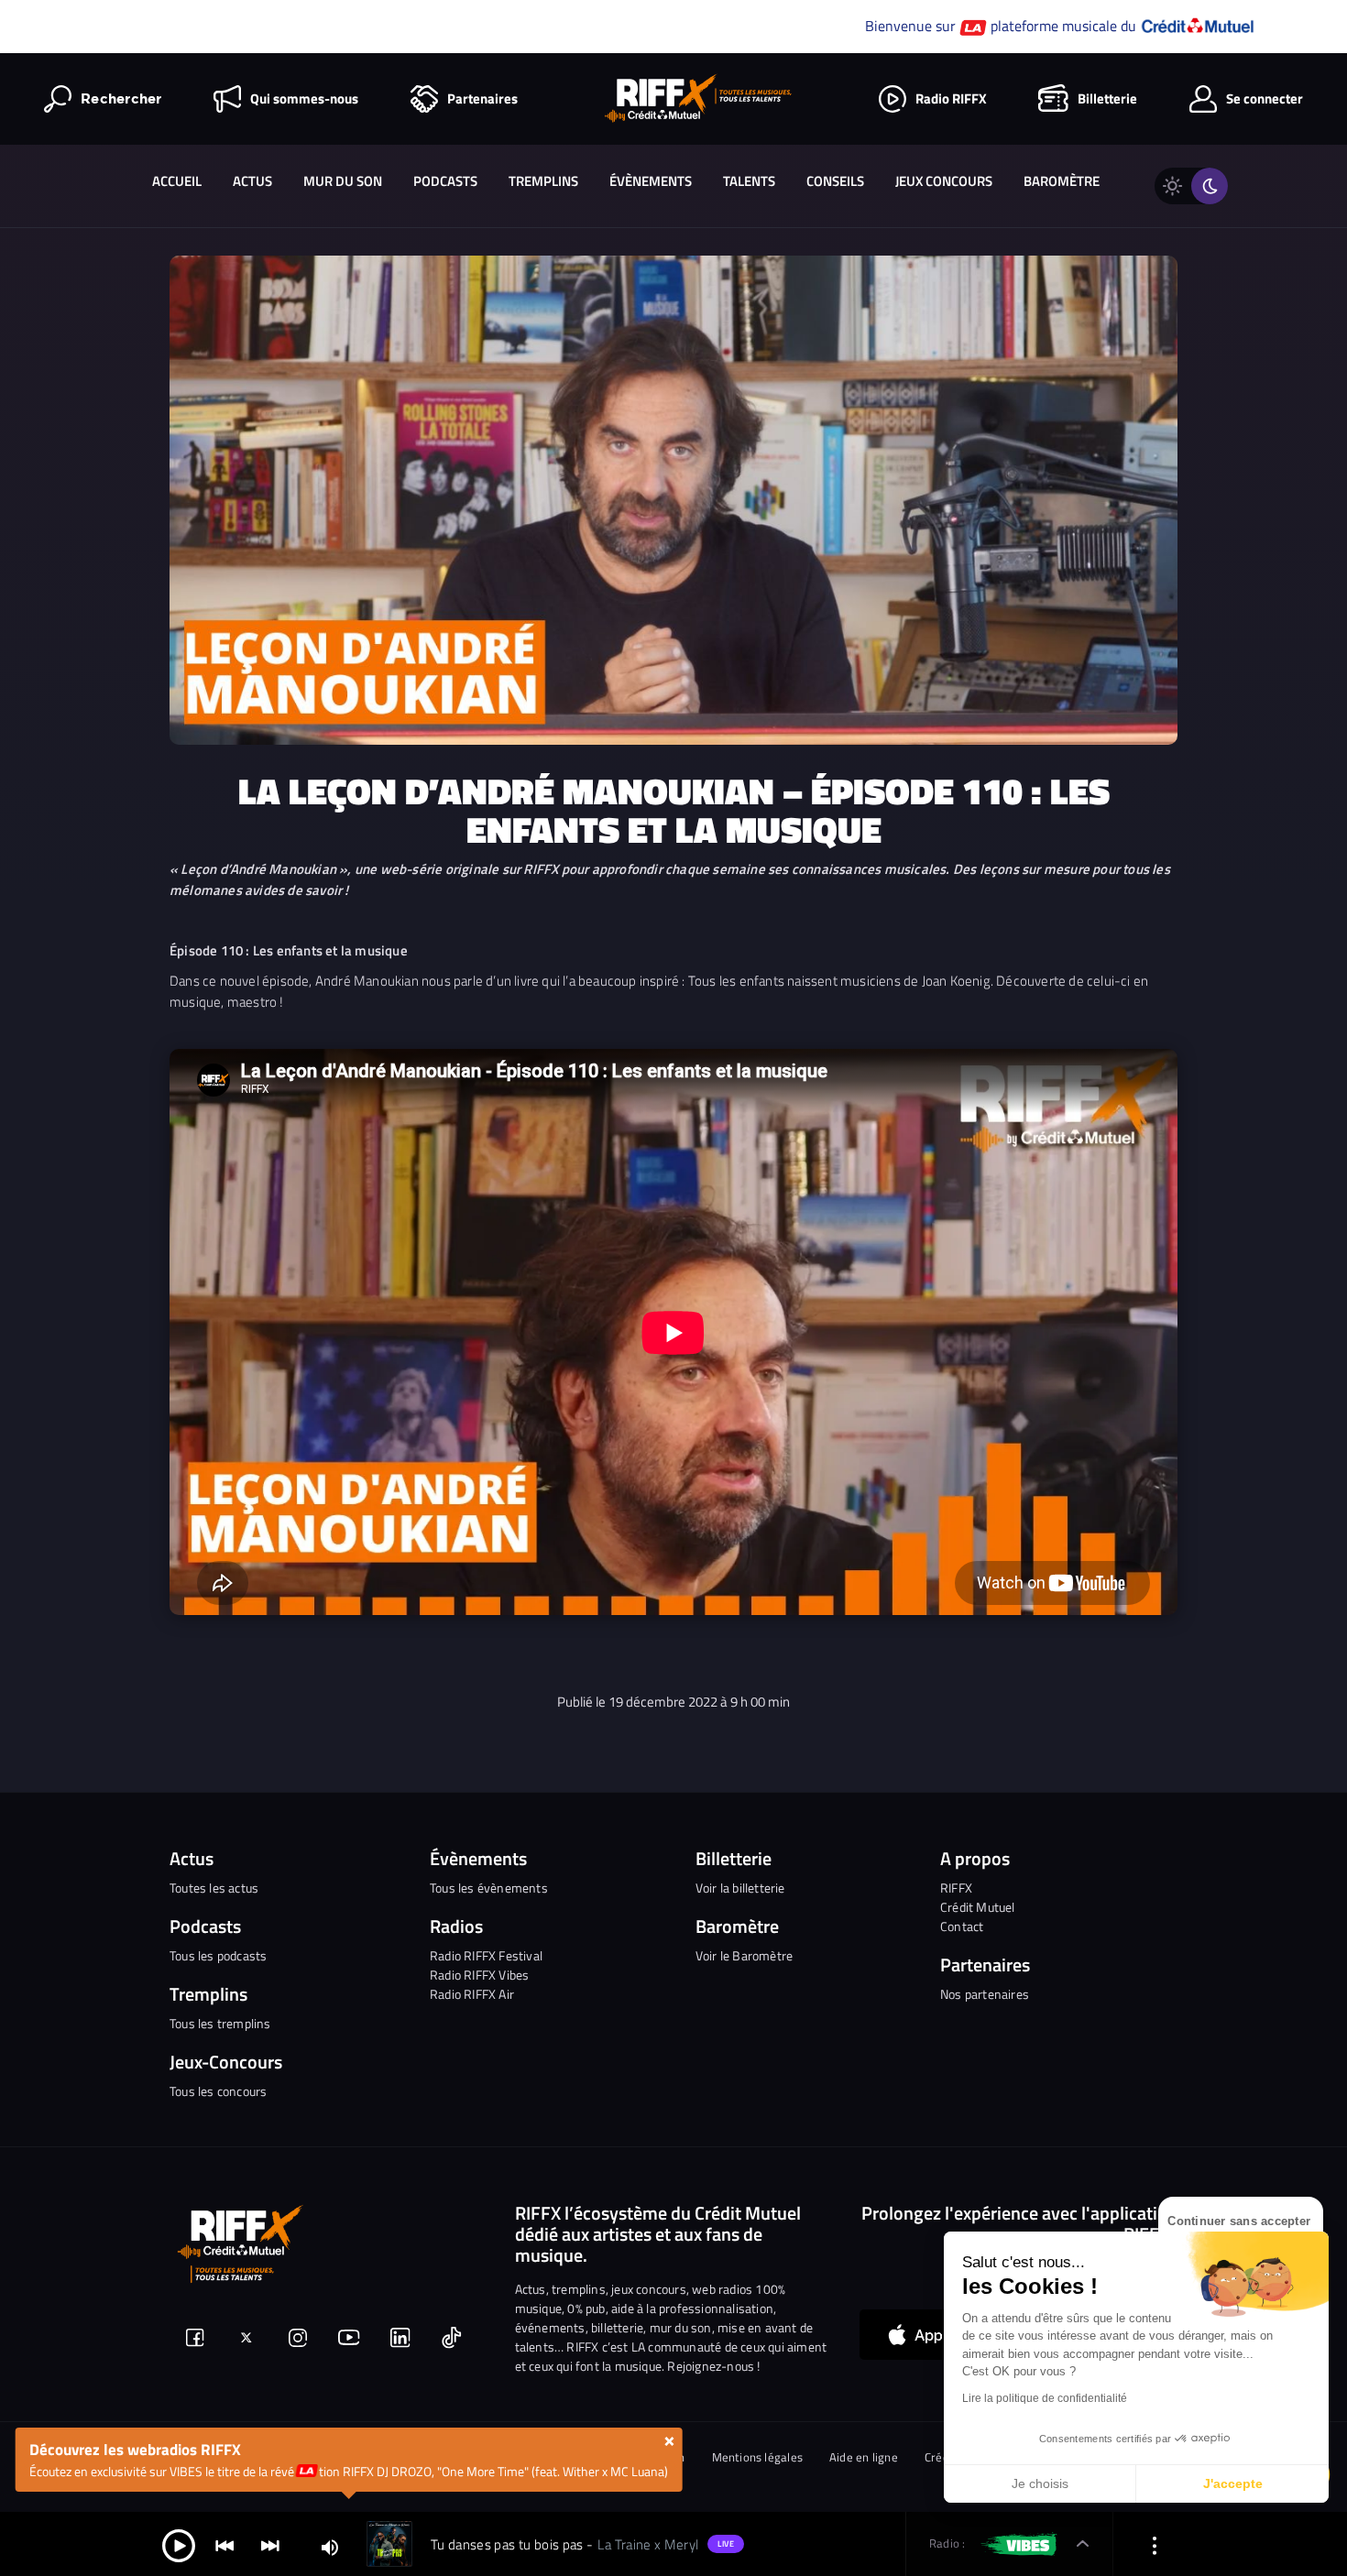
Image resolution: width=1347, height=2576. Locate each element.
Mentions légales (758, 2457)
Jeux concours (944, 181)
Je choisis (1040, 2483)
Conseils (835, 181)
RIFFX (956, 1888)
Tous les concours (218, 2091)
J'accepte (1233, 2483)
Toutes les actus (214, 1888)
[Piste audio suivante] (270, 2544)
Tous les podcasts (218, 1955)
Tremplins (543, 181)
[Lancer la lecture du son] (179, 2544)
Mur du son (343, 181)
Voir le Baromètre (744, 1955)
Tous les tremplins (220, 2023)
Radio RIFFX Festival (486, 1955)
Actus (252, 181)
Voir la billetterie (740, 1888)
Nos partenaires (985, 1994)
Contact (962, 1926)
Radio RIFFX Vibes (479, 1975)
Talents (749, 181)
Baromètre (1062, 181)
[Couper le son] (330, 2546)
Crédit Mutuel (978, 1907)
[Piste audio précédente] (224, 2544)
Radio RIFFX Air (472, 1994)
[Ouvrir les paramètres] (1155, 2544)
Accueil (177, 181)
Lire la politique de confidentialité (1045, 2398)
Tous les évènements (489, 1888)
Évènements (651, 181)
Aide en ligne (864, 2457)
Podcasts (445, 181)
